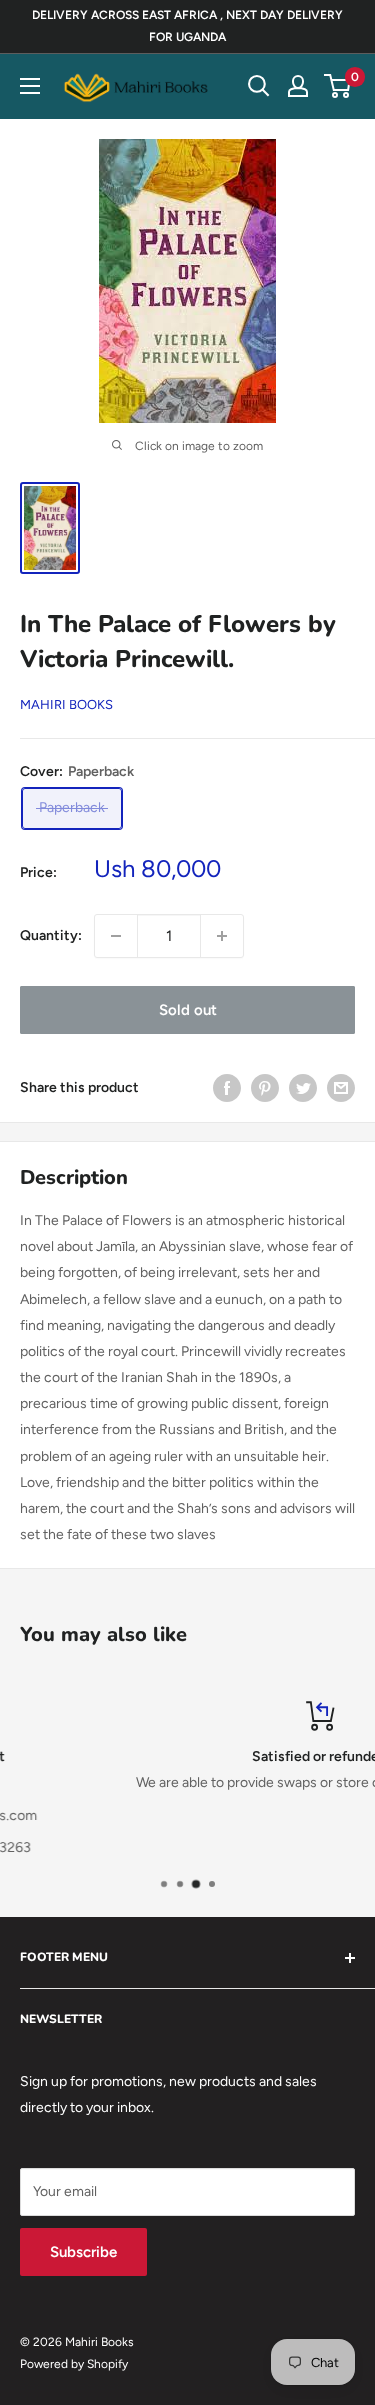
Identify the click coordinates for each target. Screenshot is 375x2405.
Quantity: (51, 935)
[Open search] (259, 86)
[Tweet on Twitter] (303, 1088)
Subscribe (83, 2252)
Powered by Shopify (74, 2364)
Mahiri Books (66, 704)
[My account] (298, 86)
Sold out (188, 1010)
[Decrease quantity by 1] (116, 936)
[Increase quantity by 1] (222, 936)
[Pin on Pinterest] (265, 1088)
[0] (338, 86)
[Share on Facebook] (227, 1088)
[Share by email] (341, 1088)
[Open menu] (30, 86)
